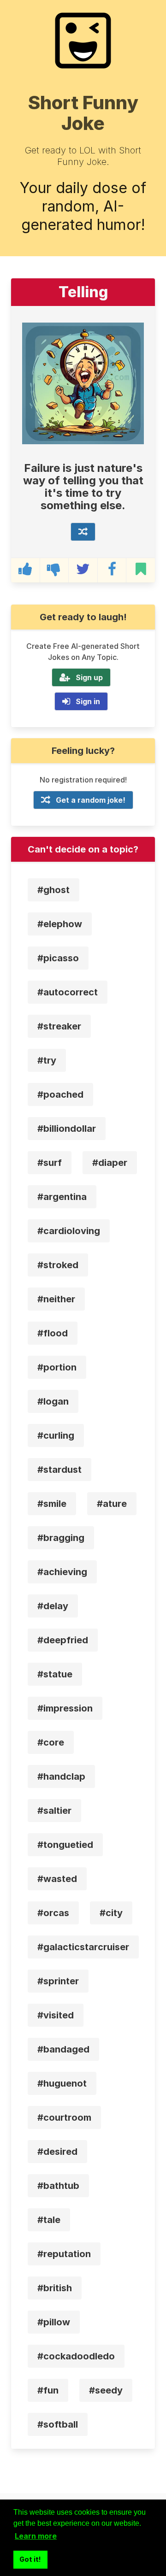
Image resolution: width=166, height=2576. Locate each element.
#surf (50, 1163)
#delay (53, 1606)
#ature (112, 1504)
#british (55, 2288)
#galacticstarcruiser (83, 1947)
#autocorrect (68, 992)
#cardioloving (69, 1231)
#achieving (62, 1572)
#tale (49, 2220)
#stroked (58, 1265)
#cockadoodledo (76, 2356)
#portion (57, 1367)
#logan (53, 1401)
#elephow (60, 924)
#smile (52, 1504)
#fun (48, 2390)
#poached (60, 1094)
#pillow (54, 2322)
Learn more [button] (36, 2536)
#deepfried (63, 1640)
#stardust (59, 1470)
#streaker (59, 1026)
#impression (65, 1708)
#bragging (61, 1538)
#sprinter (58, 1981)
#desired (57, 2152)
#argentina (62, 1197)
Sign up (89, 677)
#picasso (58, 958)
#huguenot (62, 2083)
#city (111, 1913)
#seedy (106, 2390)
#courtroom (64, 2117)
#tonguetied (65, 1845)
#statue (55, 1674)
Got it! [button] (30, 2559)
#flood (53, 1333)
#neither (56, 1299)
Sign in (88, 701)
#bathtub (58, 2186)
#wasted (57, 1879)
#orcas (53, 1913)
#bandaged (63, 2049)
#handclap (61, 1776)
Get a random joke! (91, 800)
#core (51, 1742)
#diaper (110, 1163)
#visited (56, 2015)
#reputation (64, 2254)
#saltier (54, 1811)
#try (47, 1060)
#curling (56, 1435)
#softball (58, 2424)
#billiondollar (67, 1129)
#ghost (53, 890)
